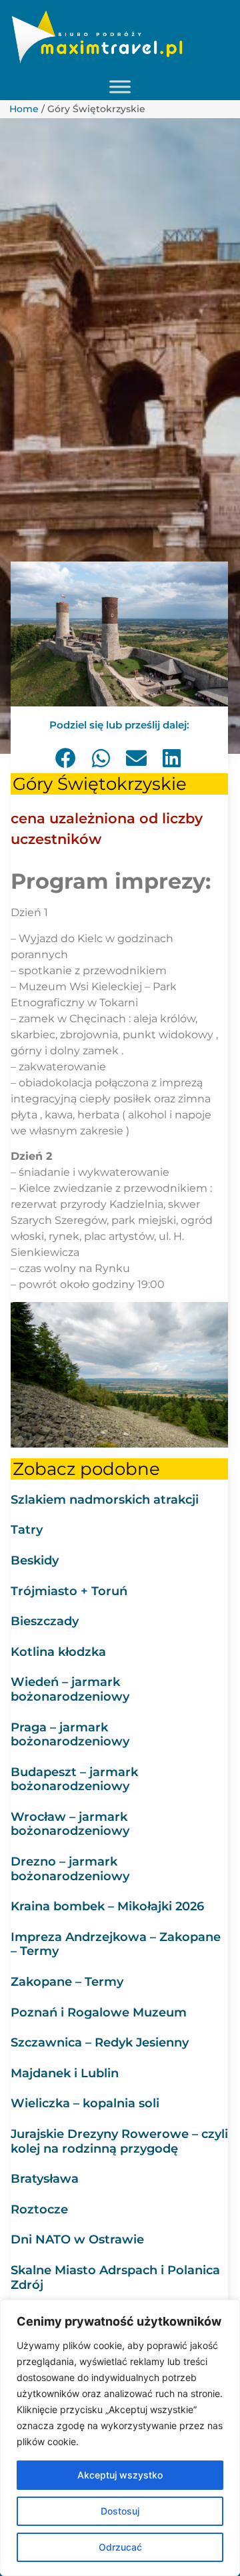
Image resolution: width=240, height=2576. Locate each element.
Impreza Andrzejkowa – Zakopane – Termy (116, 1944)
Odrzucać (120, 2547)
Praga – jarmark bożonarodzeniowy (70, 1735)
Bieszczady (45, 1621)
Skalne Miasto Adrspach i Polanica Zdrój (115, 2278)
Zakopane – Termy (67, 1982)
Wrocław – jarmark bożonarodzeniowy (70, 1824)
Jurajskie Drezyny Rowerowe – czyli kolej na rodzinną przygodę (119, 2141)
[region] (120, 2438)
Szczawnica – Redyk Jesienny (100, 2043)
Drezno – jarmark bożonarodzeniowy (70, 1869)
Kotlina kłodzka (58, 1652)
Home (24, 109)
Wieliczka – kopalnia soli (85, 2103)
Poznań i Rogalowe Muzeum (99, 2012)
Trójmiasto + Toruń (69, 1591)
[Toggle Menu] (120, 87)
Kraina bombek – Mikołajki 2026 (107, 1906)
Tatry (27, 1530)
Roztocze (39, 2209)
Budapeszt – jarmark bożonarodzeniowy (74, 1779)
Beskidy (35, 1560)
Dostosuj (120, 2511)
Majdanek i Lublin (65, 2073)
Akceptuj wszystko (120, 2475)
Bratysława (45, 2179)
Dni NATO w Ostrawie (77, 2239)
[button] (66, 758)
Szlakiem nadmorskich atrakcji (105, 1500)
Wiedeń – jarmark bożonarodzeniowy (70, 1689)
